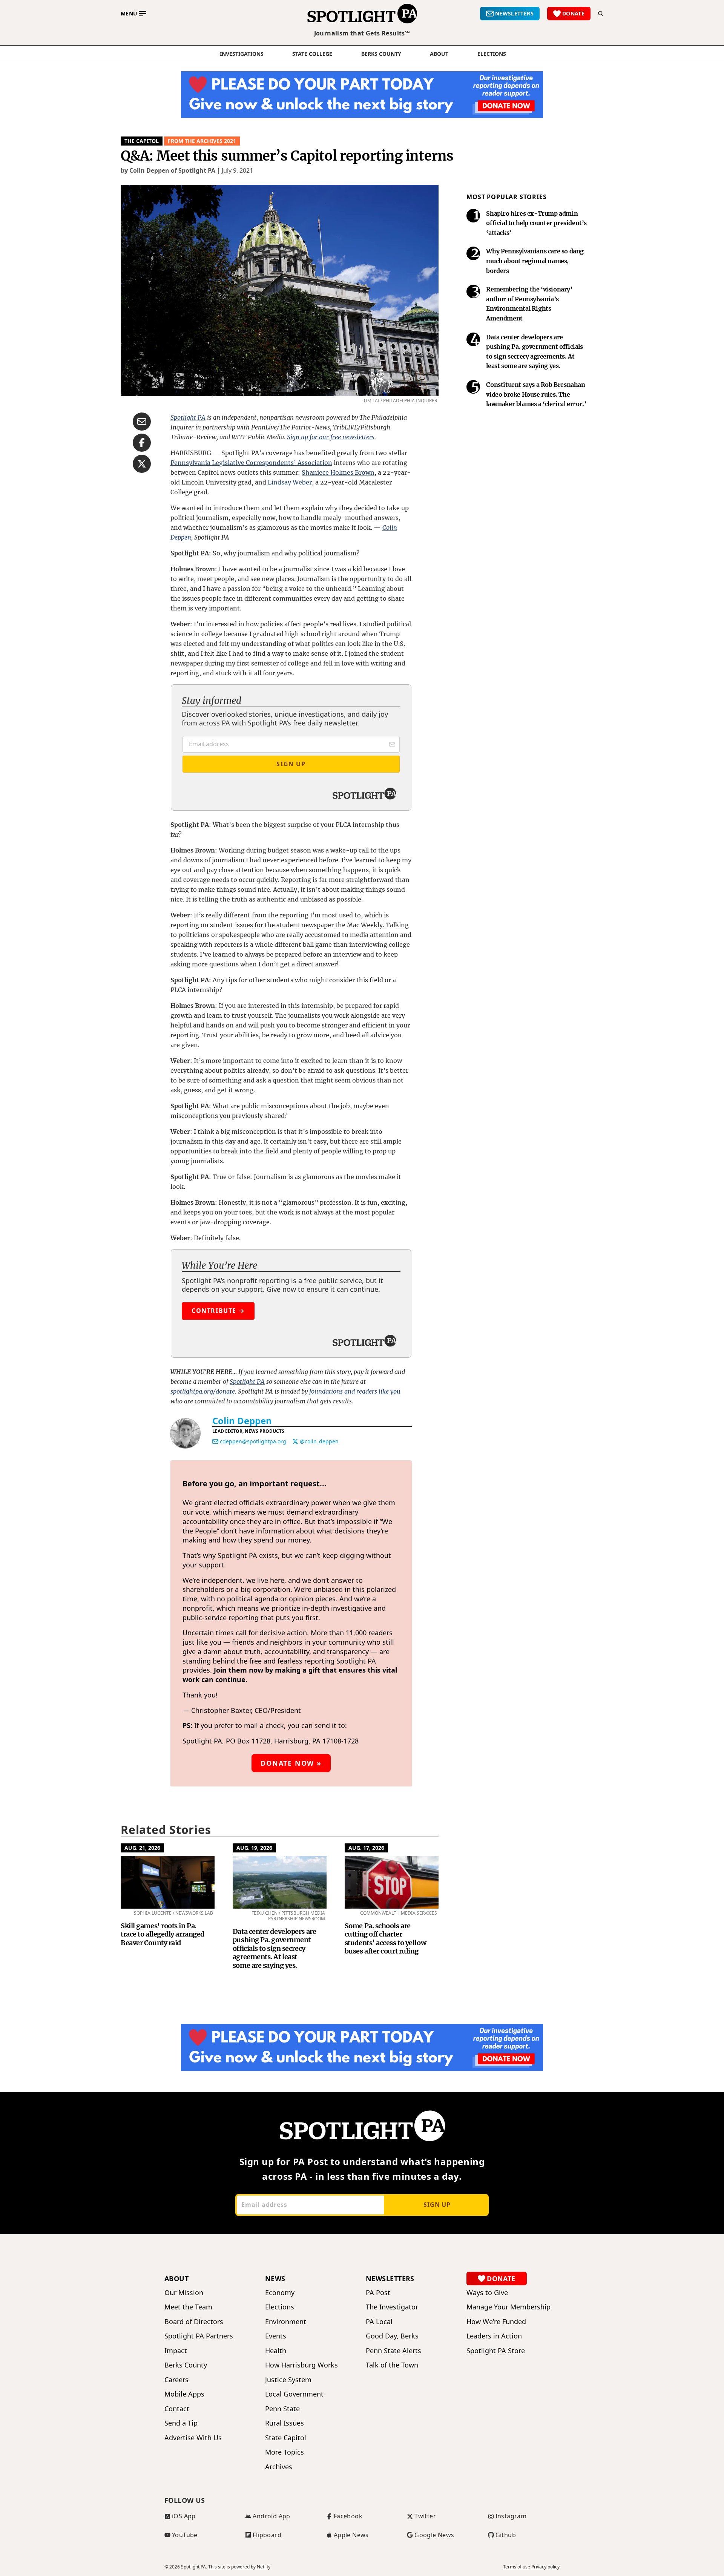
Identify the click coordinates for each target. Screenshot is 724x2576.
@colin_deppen (319, 1441)
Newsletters (390, 2279)
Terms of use (517, 2567)
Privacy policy (545, 2567)
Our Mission (184, 2293)
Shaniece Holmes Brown (338, 472)
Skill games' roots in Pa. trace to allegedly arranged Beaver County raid (163, 1934)
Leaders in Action (494, 2336)
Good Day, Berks (392, 2336)
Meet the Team (188, 2307)
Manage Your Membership (508, 2307)
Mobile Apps (184, 2394)
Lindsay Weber (290, 482)
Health (276, 2351)
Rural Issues (285, 2423)
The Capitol (142, 141)
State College (312, 54)
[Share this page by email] (142, 422)
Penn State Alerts (393, 2351)
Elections (280, 2307)
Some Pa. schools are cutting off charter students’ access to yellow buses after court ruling (385, 1939)
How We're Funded (496, 2322)
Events (276, 2336)
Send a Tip (181, 2423)
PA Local (379, 2322)
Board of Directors (194, 2322)
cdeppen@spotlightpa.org (253, 1441)
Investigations (242, 54)
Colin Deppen (242, 1421)
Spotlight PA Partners (199, 2336)
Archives (279, 2467)
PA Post (378, 2293)
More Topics (285, 2452)
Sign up (437, 2205)
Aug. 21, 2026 (142, 1848)
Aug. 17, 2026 (366, 1848)
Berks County (381, 54)
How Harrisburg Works (301, 2365)
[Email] (215, 1441)
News (275, 2279)
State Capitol (286, 2438)
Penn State (282, 2409)
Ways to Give (487, 2293)
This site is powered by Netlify (239, 2567)
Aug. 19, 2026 (254, 1848)
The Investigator (392, 2307)
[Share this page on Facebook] (142, 443)
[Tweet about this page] (142, 464)
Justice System (288, 2380)
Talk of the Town (392, 2365)
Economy (280, 2293)
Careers (176, 2380)
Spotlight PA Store (496, 2351)
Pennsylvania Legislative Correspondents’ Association (251, 463)
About (439, 54)
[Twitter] (295, 1441)
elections (492, 54)
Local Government (294, 2394)
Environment (286, 2322)
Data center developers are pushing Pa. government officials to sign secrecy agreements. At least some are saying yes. (274, 1948)
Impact (176, 2351)
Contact (177, 2409)
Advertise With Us (193, 2438)
